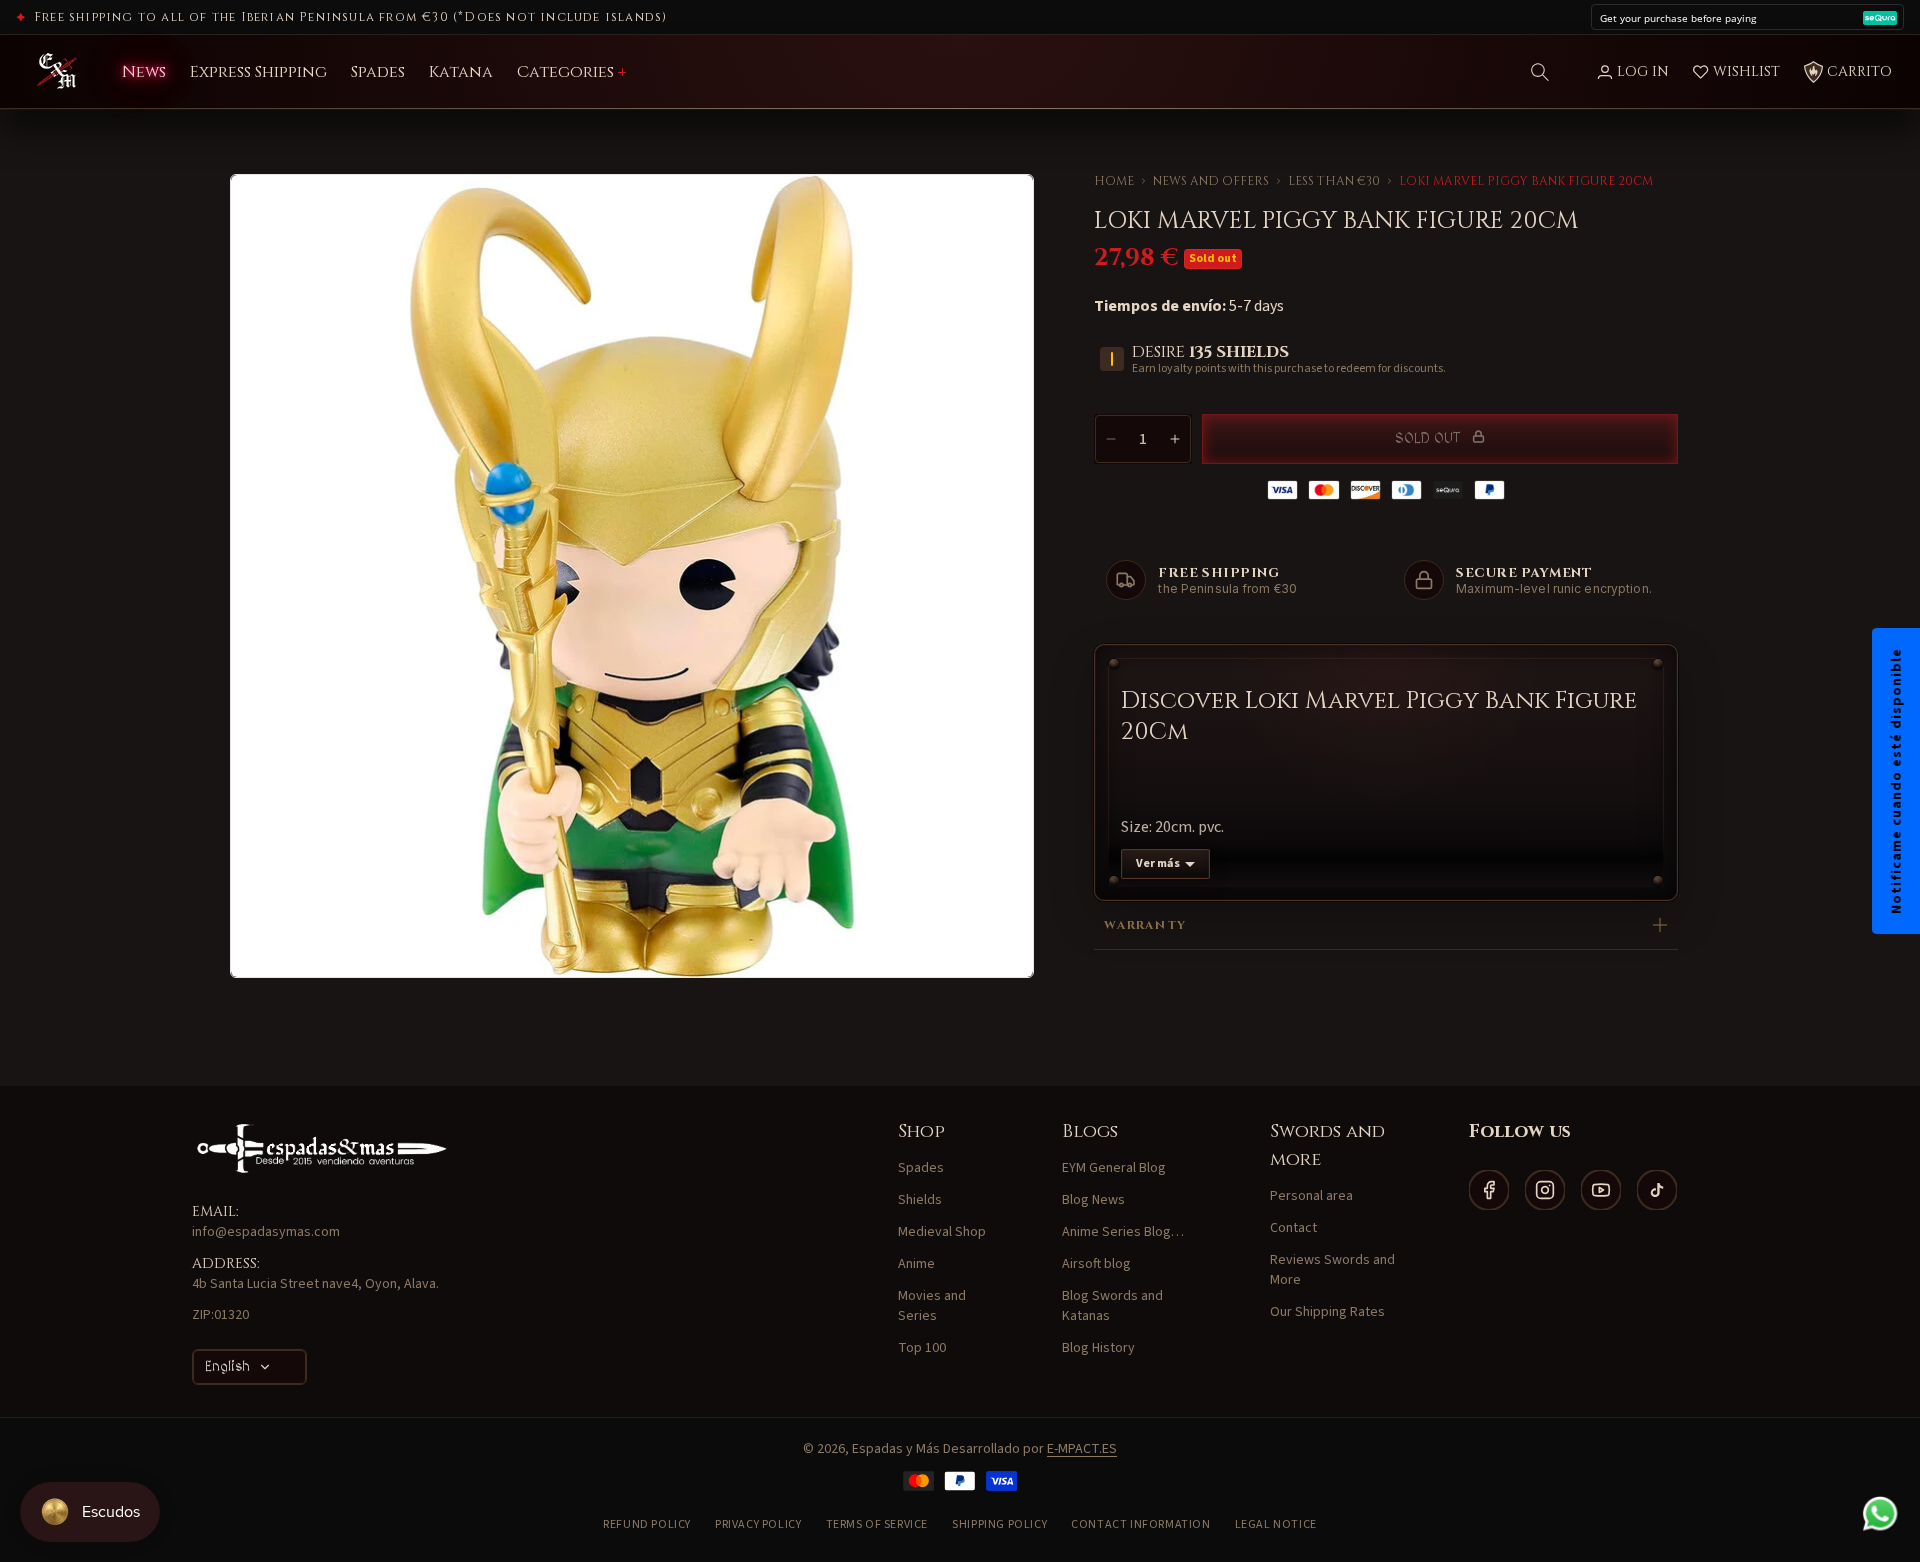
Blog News (1093, 1200)
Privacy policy (758, 1524)
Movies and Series (932, 1306)
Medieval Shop (942, 1232)
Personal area (1311, 1196)
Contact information (1140, 1524)
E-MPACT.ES (1082, 1449)
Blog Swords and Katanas (1112, 1306)
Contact (1293, 1228)
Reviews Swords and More (1332, 1270)
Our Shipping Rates (1327, 1312)
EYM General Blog (1114, 1168)
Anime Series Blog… (1123, 1232)
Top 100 (922, 1348)
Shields (920, 1200)
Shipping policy (999, 1524)
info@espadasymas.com (266, 1232)
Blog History (1098, 1348)
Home (1114, 181)
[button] (1540, 72)
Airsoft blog (1096, 1264)
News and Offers (1211, 181)
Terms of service (877, 1524)
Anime (916, 1264)
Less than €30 (1334, 181)
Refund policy (647, 1524)
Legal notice (1276, 1524)
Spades (921, 1168)
